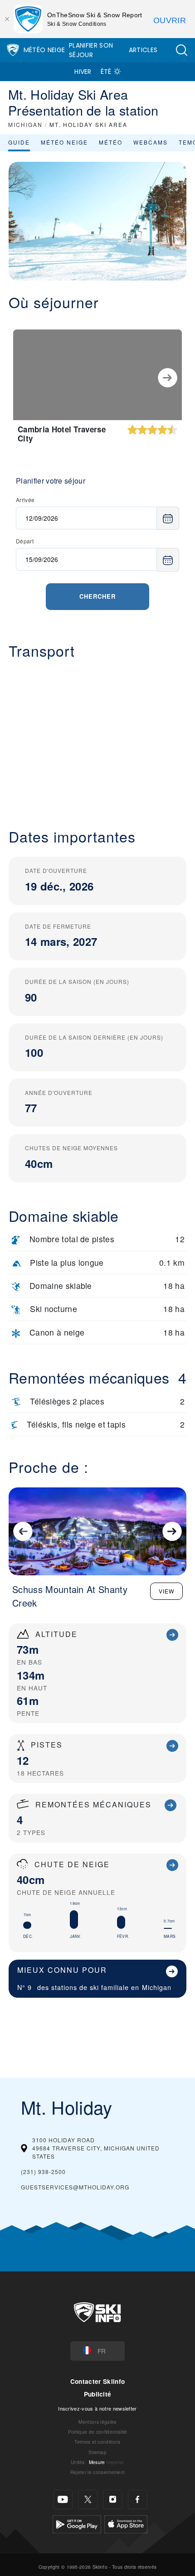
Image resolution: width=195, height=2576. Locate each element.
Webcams (151, 142)
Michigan (157, 1987)
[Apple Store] (126, 2523)
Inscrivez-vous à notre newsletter (97, 2408)
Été (106, 72)
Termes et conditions (97, 2442)
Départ (25, 541)
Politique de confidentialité (98, 2432)
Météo (111, 142)
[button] (181, 50)
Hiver (83, 72)
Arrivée (25, 500)
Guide (19, 142)
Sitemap (97, 2452)
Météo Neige (44, 50)
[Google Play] (77, 2523)
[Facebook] (138, 2500)
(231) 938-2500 (43, 2172)
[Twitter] (88, 2500)
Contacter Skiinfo (97, 2381)
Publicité (98, 2394)
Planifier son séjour (91, 50)
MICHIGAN (25, 124)
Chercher (97, 596)
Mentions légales (97, 2422)
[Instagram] (113, 2500)
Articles (143, 50)
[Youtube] (63, 2500)
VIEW (166, 1591)
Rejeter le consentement (97, 2472)
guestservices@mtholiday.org (75, 2187)
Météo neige (64, 142)
